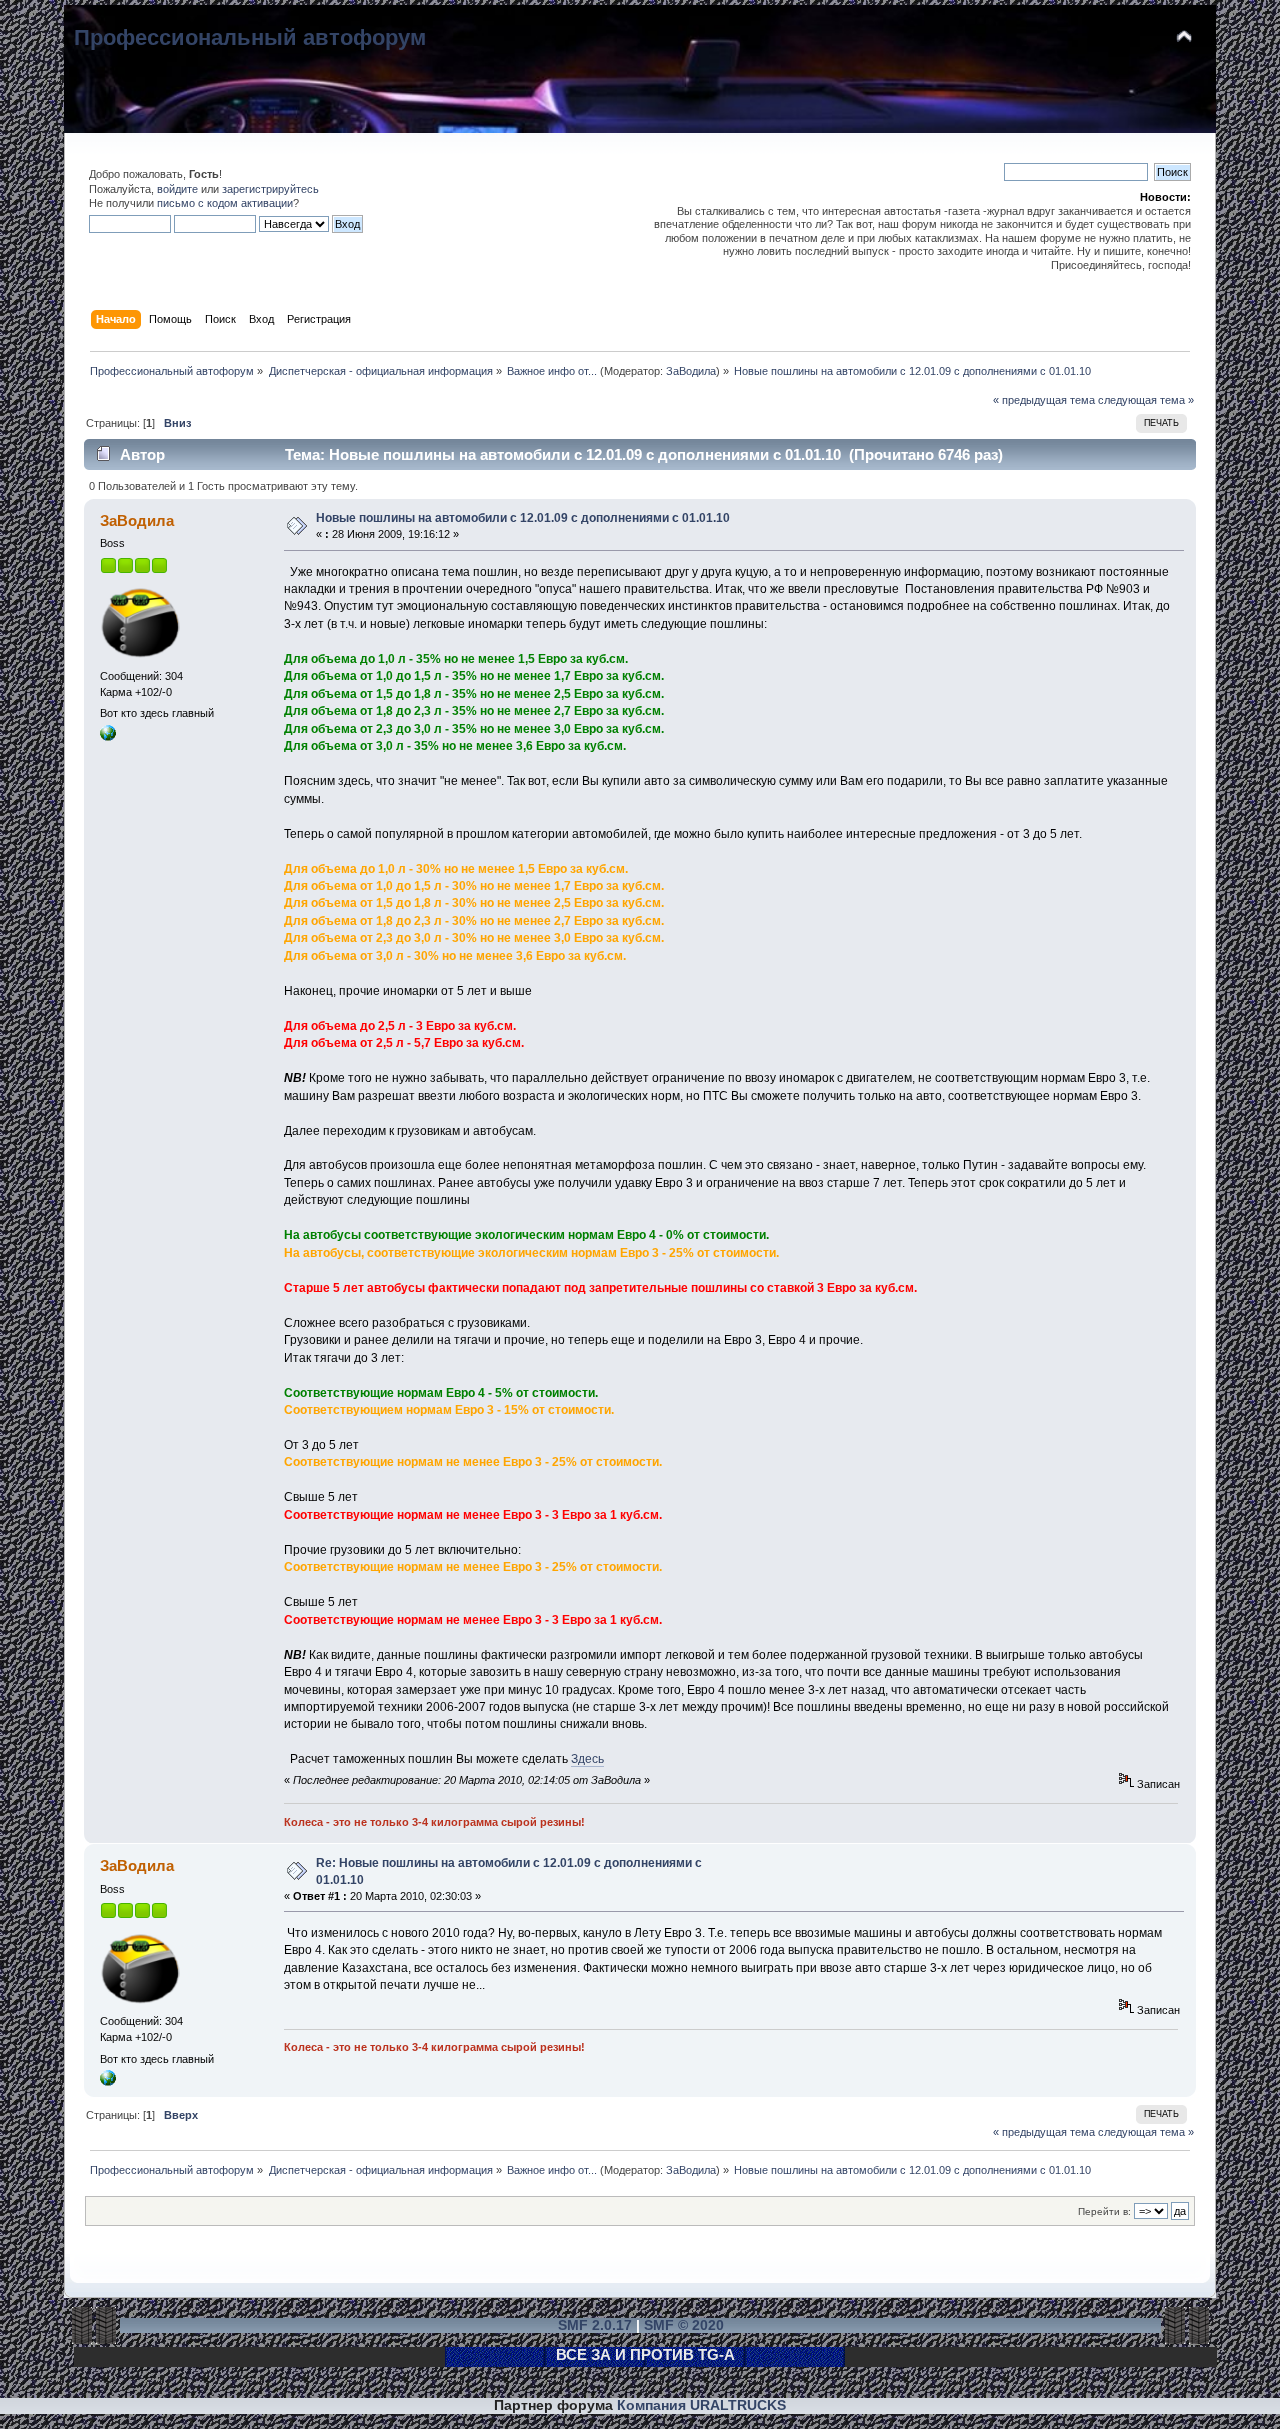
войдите (177, 189)
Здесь (587, 1759)
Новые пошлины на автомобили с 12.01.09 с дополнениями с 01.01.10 (523, 518)
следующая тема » (1146, 400)
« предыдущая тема (1044, 400)
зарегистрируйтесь (270, 189)
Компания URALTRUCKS (701, 2405)
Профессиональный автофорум (250, 37)
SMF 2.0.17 (595, 2325)
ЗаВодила (691, 371)
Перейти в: (1104, 2211)
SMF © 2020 (684, 2325)
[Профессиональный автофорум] (108, 737)
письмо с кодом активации (225, 203)
